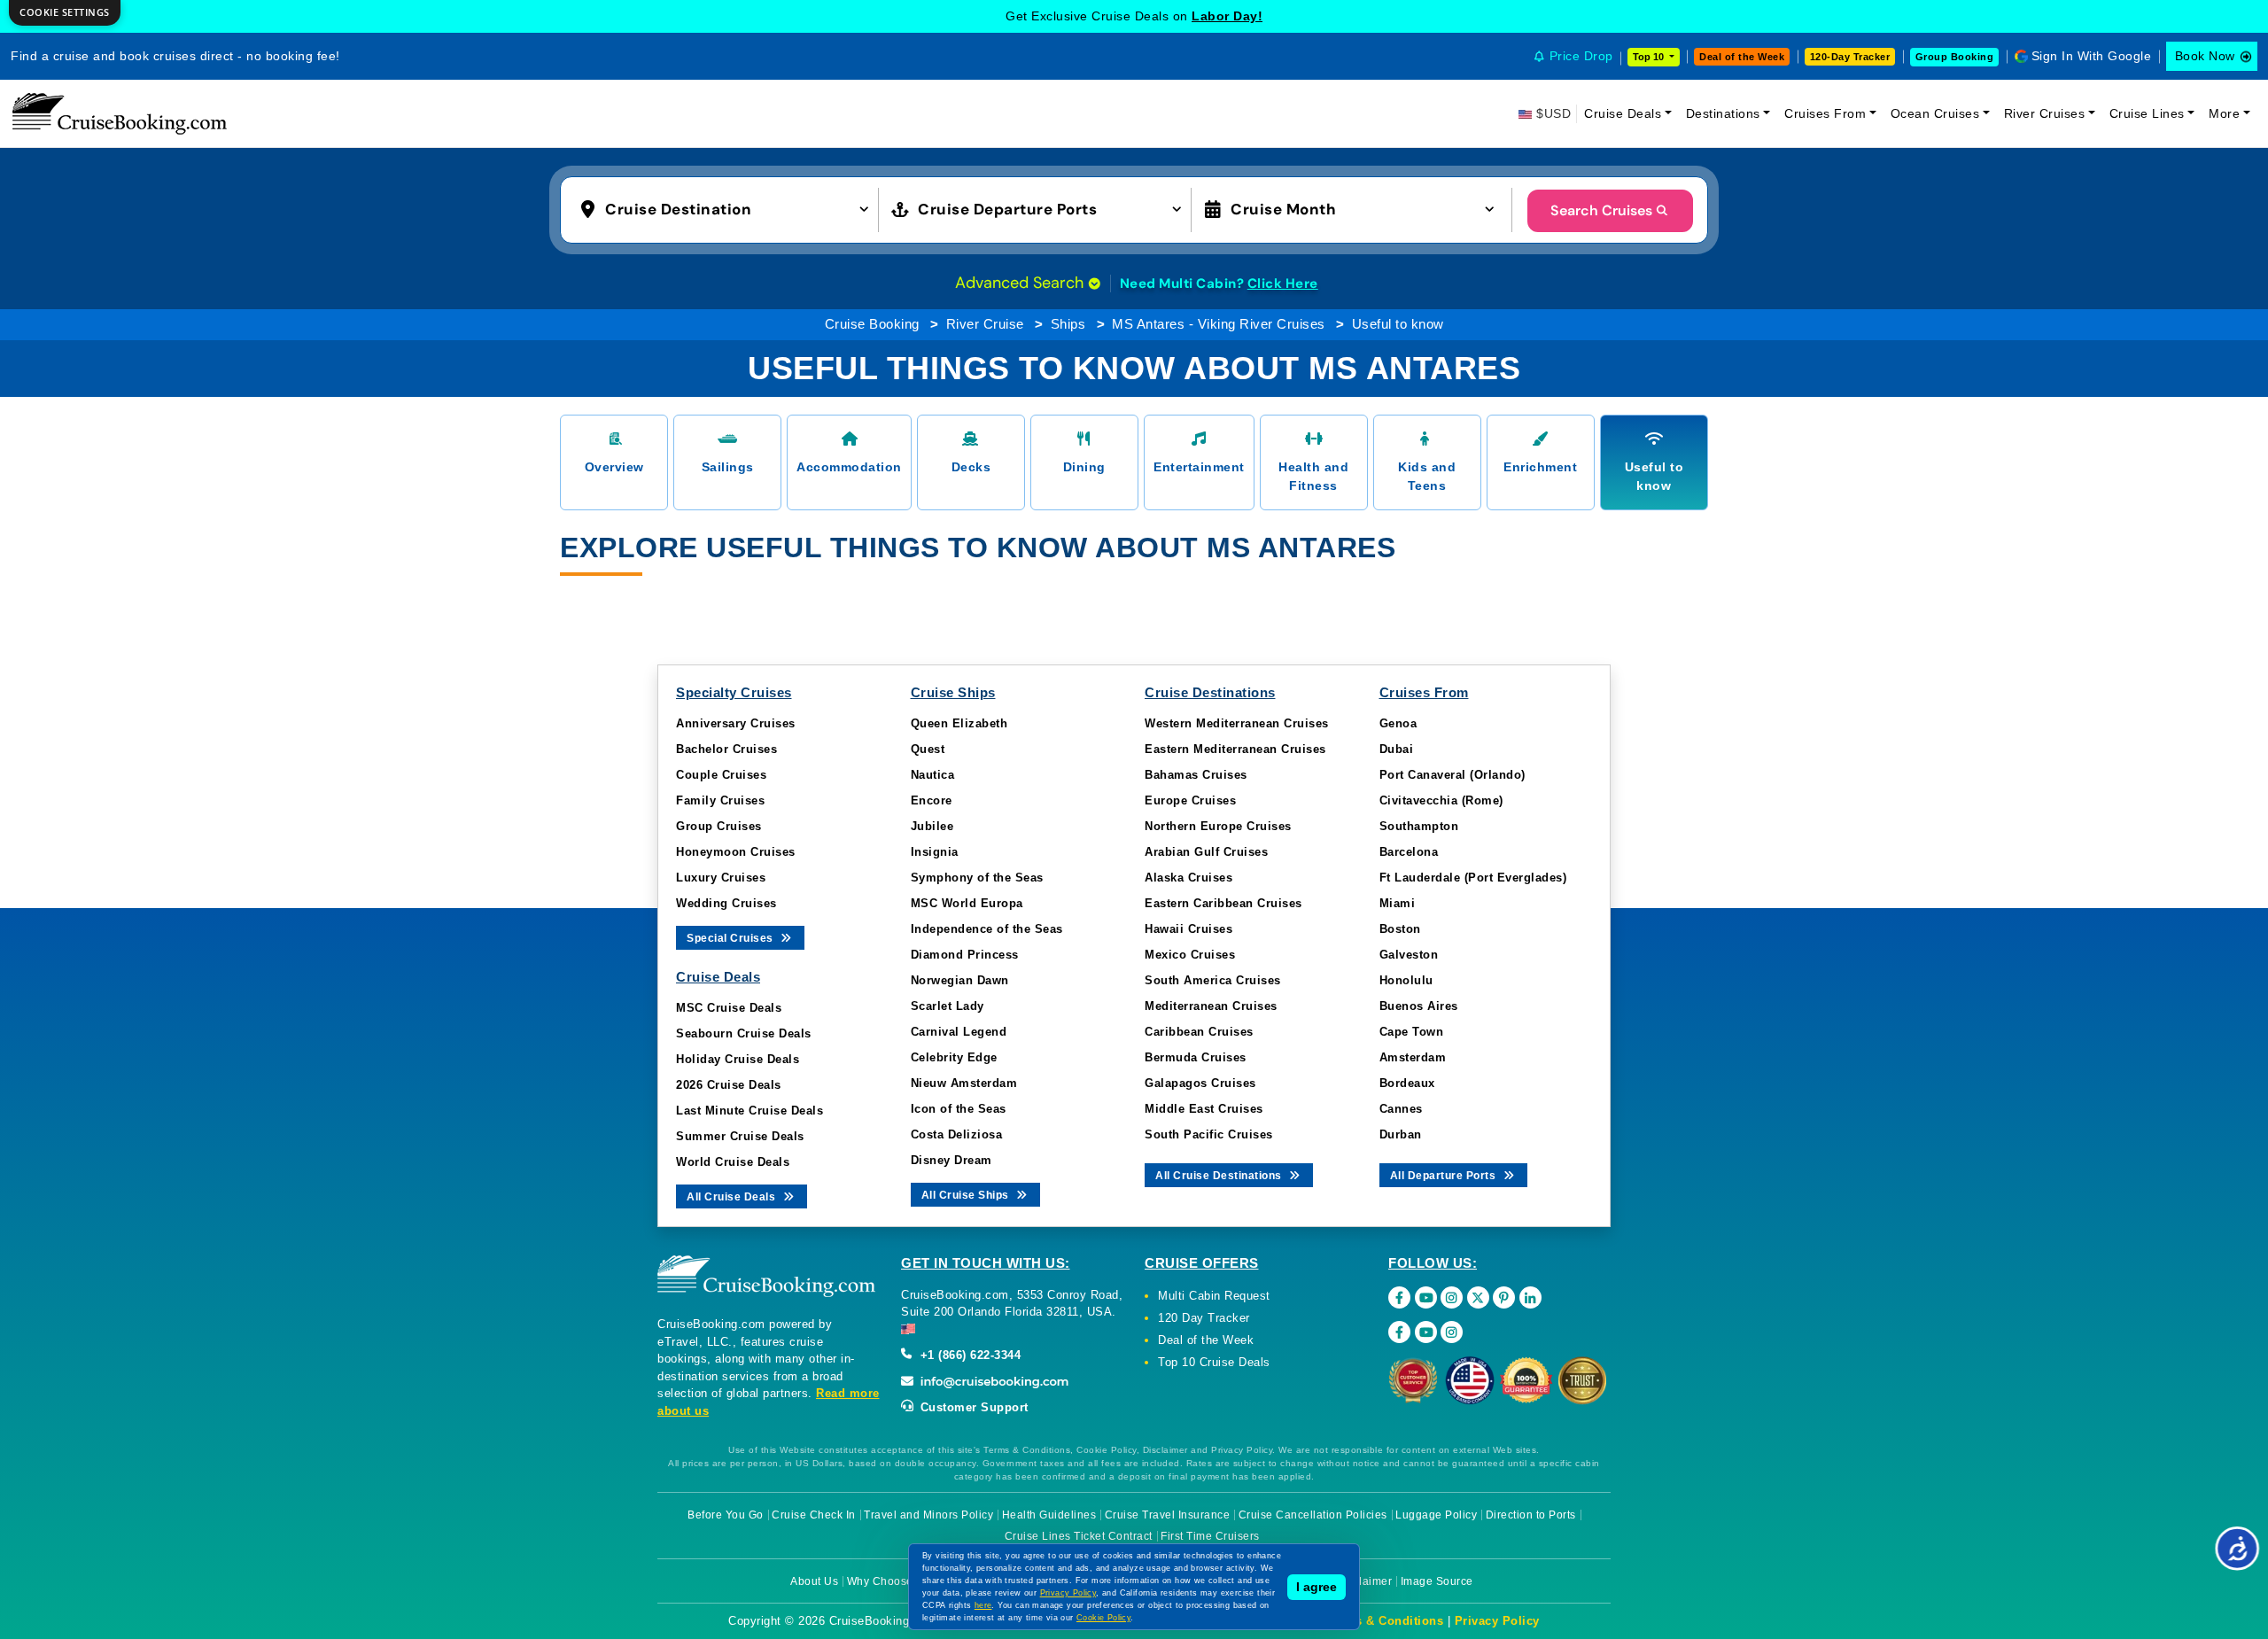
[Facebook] (1399, 1297)
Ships (1068, 324)
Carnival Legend (959, 1032)
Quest (928, 749)
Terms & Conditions (1385, 1621)
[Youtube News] (1426, 1332)
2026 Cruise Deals (729, 1085)
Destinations (1723, 113)
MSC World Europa (967, 903)
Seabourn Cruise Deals (744, 1033)
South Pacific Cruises (1209, 1134)
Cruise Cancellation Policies (1313, 1515)
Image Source (1437, 1581)
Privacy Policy (1497, 1621)
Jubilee (932, 826)
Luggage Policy (1436, 1515)
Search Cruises (1601, 210)
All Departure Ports (1445, 1176)
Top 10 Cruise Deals (1214, 1362)
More (2224, 113)
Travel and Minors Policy (928, 1515)
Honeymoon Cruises (736, 852)
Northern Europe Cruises (1218, 826)
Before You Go (726, 1515)
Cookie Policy (1103, 1618)
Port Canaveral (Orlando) (1452, 775)
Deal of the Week (1742, 57)
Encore (932, 800)
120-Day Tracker (1850, 57)
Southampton (1419, 826)
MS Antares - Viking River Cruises (1219, 324)
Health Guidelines (1049, 1515)
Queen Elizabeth (959, 723)
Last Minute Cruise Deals (750, 1111)
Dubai (1397, 749)
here (983, 1605)
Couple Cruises (721, 775)
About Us (814, 1581)
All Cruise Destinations (1220, 1176)
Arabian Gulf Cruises (1206, 852)
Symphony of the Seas (977, 878)
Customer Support (972, 1407)
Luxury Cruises (721, 878)
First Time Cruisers (1210, 1536)
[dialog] (65, 13)
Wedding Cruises (726, 903)
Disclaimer (1364, 1581)
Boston (1400, 929)
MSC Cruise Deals (729, 1008)
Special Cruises (731, 938)
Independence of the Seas (987, 929)
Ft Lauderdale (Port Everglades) (1473, 878)
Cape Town (1412, 1032)
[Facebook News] (1399, 1332)
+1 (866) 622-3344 (968, 1355)
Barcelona (1409, 852)
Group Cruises (719, 826)
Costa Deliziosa (957, 1134)
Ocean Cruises (1935, 113)
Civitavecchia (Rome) (1441, 800)
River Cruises (2045, 113)
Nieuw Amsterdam (964, 1083)
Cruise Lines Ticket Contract (1079, 1536)
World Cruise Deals (733, 1162)
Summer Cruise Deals (740, 1136)
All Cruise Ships (967, 1195)
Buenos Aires (1419, 1006)
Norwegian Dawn (960, 980)
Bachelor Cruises (726, 749)
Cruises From (1825, 113)
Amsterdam (1413, 1057)
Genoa (1398, 723)
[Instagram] (1452, 1297)
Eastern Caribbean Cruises (1223, 903)
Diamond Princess (965, 955)
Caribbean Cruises (1199, 1032)
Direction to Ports (1531, 1515)
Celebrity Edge (954, 1057)
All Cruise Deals (733, 1197)
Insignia (935, 852)
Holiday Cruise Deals (738, 1059)
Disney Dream (951, 1160)
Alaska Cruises (1188, 878)
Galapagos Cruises (1200, 1083)
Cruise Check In (814, 1515)
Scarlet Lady (948, 1006)
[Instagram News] (1452, 1332)
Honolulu (1406, 980)
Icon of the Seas (959, 1109)
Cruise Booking (872, 324)
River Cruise (985, 324)
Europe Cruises (1190, 800)
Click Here (1283, 284)
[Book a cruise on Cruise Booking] (120, 113)
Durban (1401, 1134)
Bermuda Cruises (1196, 1057)
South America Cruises (1213, 980)
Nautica (933, 775)
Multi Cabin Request (1214, 1296)
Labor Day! (1227, 16)
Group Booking (1955, 57)
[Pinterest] (1504, 1297)
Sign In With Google (2092, 56)
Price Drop (1581, 56)
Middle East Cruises (1204, 1109)
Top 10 (1650, 57)
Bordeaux (1407, 1083)
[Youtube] (1426, 1297)
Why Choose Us (889, 1581)
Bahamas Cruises (1196, 775)
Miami (1398, 903)
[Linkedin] (1530, 1297)
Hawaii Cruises (1188, 929)
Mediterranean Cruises (1211, 1006)
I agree (1317, 1587)
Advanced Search (1021, 283)
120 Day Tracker (1204, 1318)
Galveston (1409, 955)
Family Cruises (720, 800)
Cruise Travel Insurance (1168, 1515)
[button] (729, 208)
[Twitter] (1478, 1297)
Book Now (2205, 56)
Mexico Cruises (1190, 955)
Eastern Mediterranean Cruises (1235, 749)
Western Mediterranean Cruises (1237, 723)
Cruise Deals (1623, 113)
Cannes (1401, 1109)
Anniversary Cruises (736, 723)
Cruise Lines (2147, 113)
